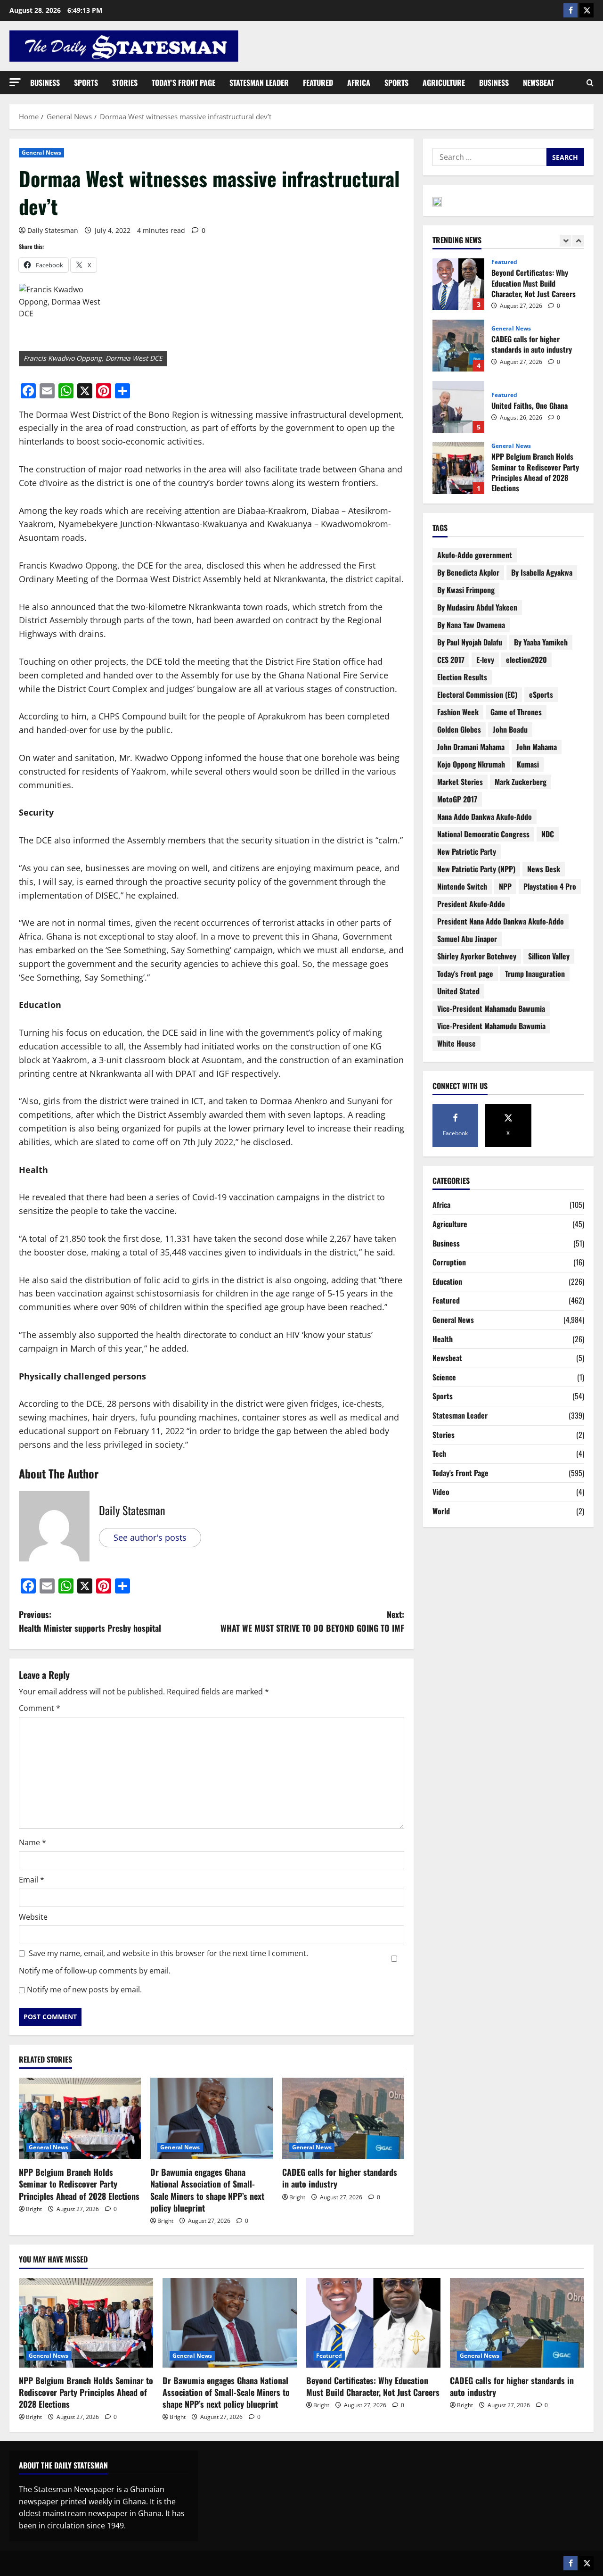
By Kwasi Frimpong (466, 590)
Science (444, 1377)
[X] (587, 10)
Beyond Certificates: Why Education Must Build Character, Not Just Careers (373, 2386)
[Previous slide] (566, 241)
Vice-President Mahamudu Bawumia (491, 1026)
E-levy (485, 660)
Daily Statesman (53, 230)
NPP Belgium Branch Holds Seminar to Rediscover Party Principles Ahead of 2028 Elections (79, 2184)
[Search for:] (489, 157)
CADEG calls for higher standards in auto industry (340, 2178)
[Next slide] (578, 241)
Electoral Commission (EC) (477, 694)
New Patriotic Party (467, 851)
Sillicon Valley (549, 956)
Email (32, 1880)
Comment (40, 1708)
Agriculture (444, 83)
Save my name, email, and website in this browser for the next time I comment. (168, 1953)
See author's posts (150, 1537)
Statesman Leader (259, 83)
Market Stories (460, 782)
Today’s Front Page (183, 83)
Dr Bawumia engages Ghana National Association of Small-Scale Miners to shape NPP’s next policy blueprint (207, 2190)
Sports (86, 83)
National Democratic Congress (483, 834)
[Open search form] (590, 83)
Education (447, 1281)
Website (33, 1917)
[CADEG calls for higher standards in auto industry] (343, 2118)
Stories (125, 83)
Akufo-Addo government (475, 555)
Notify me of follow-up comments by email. (95, 1971)
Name (33, 1842)
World (441, 1511)
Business (45, 83)
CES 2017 (451, 660)
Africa (359, 83)
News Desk (544, 869)
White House (456, 1043)
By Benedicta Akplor (468, 572)
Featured (318, 83)
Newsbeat (538, 83)
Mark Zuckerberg (521, 782)
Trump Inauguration (535, 974)
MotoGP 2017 (457, 799)
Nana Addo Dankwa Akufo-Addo (485, 817)
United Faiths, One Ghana (458, 349)
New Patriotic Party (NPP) (476, 869)
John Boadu (510, 729)
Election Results (462, 677)
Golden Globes (459, 729)
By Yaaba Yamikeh (541, 642)
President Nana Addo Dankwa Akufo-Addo (501, 921)
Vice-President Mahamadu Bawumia (491, 1008)
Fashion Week (458, 712)
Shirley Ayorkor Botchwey (477, 956)
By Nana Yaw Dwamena (471, 625)
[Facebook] (570, 10)
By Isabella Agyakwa (542, 572)
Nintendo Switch (462, 886)
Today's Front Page (460, 1473)
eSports (541, 694)
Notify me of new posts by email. (84, 1990)
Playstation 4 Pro (550, 886)
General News (41, 153)
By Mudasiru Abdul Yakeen (477, 607)
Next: (312, 1621)
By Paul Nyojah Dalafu (470, 642)
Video (441, 1492)
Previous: (90, 1621)
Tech (439, 1453)
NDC (548, 834)
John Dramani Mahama (471, 747)
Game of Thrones (516, 712)
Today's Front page (465, 974)
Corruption (449, 1262)
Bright (34, 2209)
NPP (505, 886)
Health (443, 1339)
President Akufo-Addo (471, 904)
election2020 (526, 660)
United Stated (458, 991)
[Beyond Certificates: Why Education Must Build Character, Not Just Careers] (373, 2323)
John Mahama (537, 747)
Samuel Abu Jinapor (467, 939)
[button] (15, 82)
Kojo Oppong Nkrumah (471, 764)
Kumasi (528, 764)
